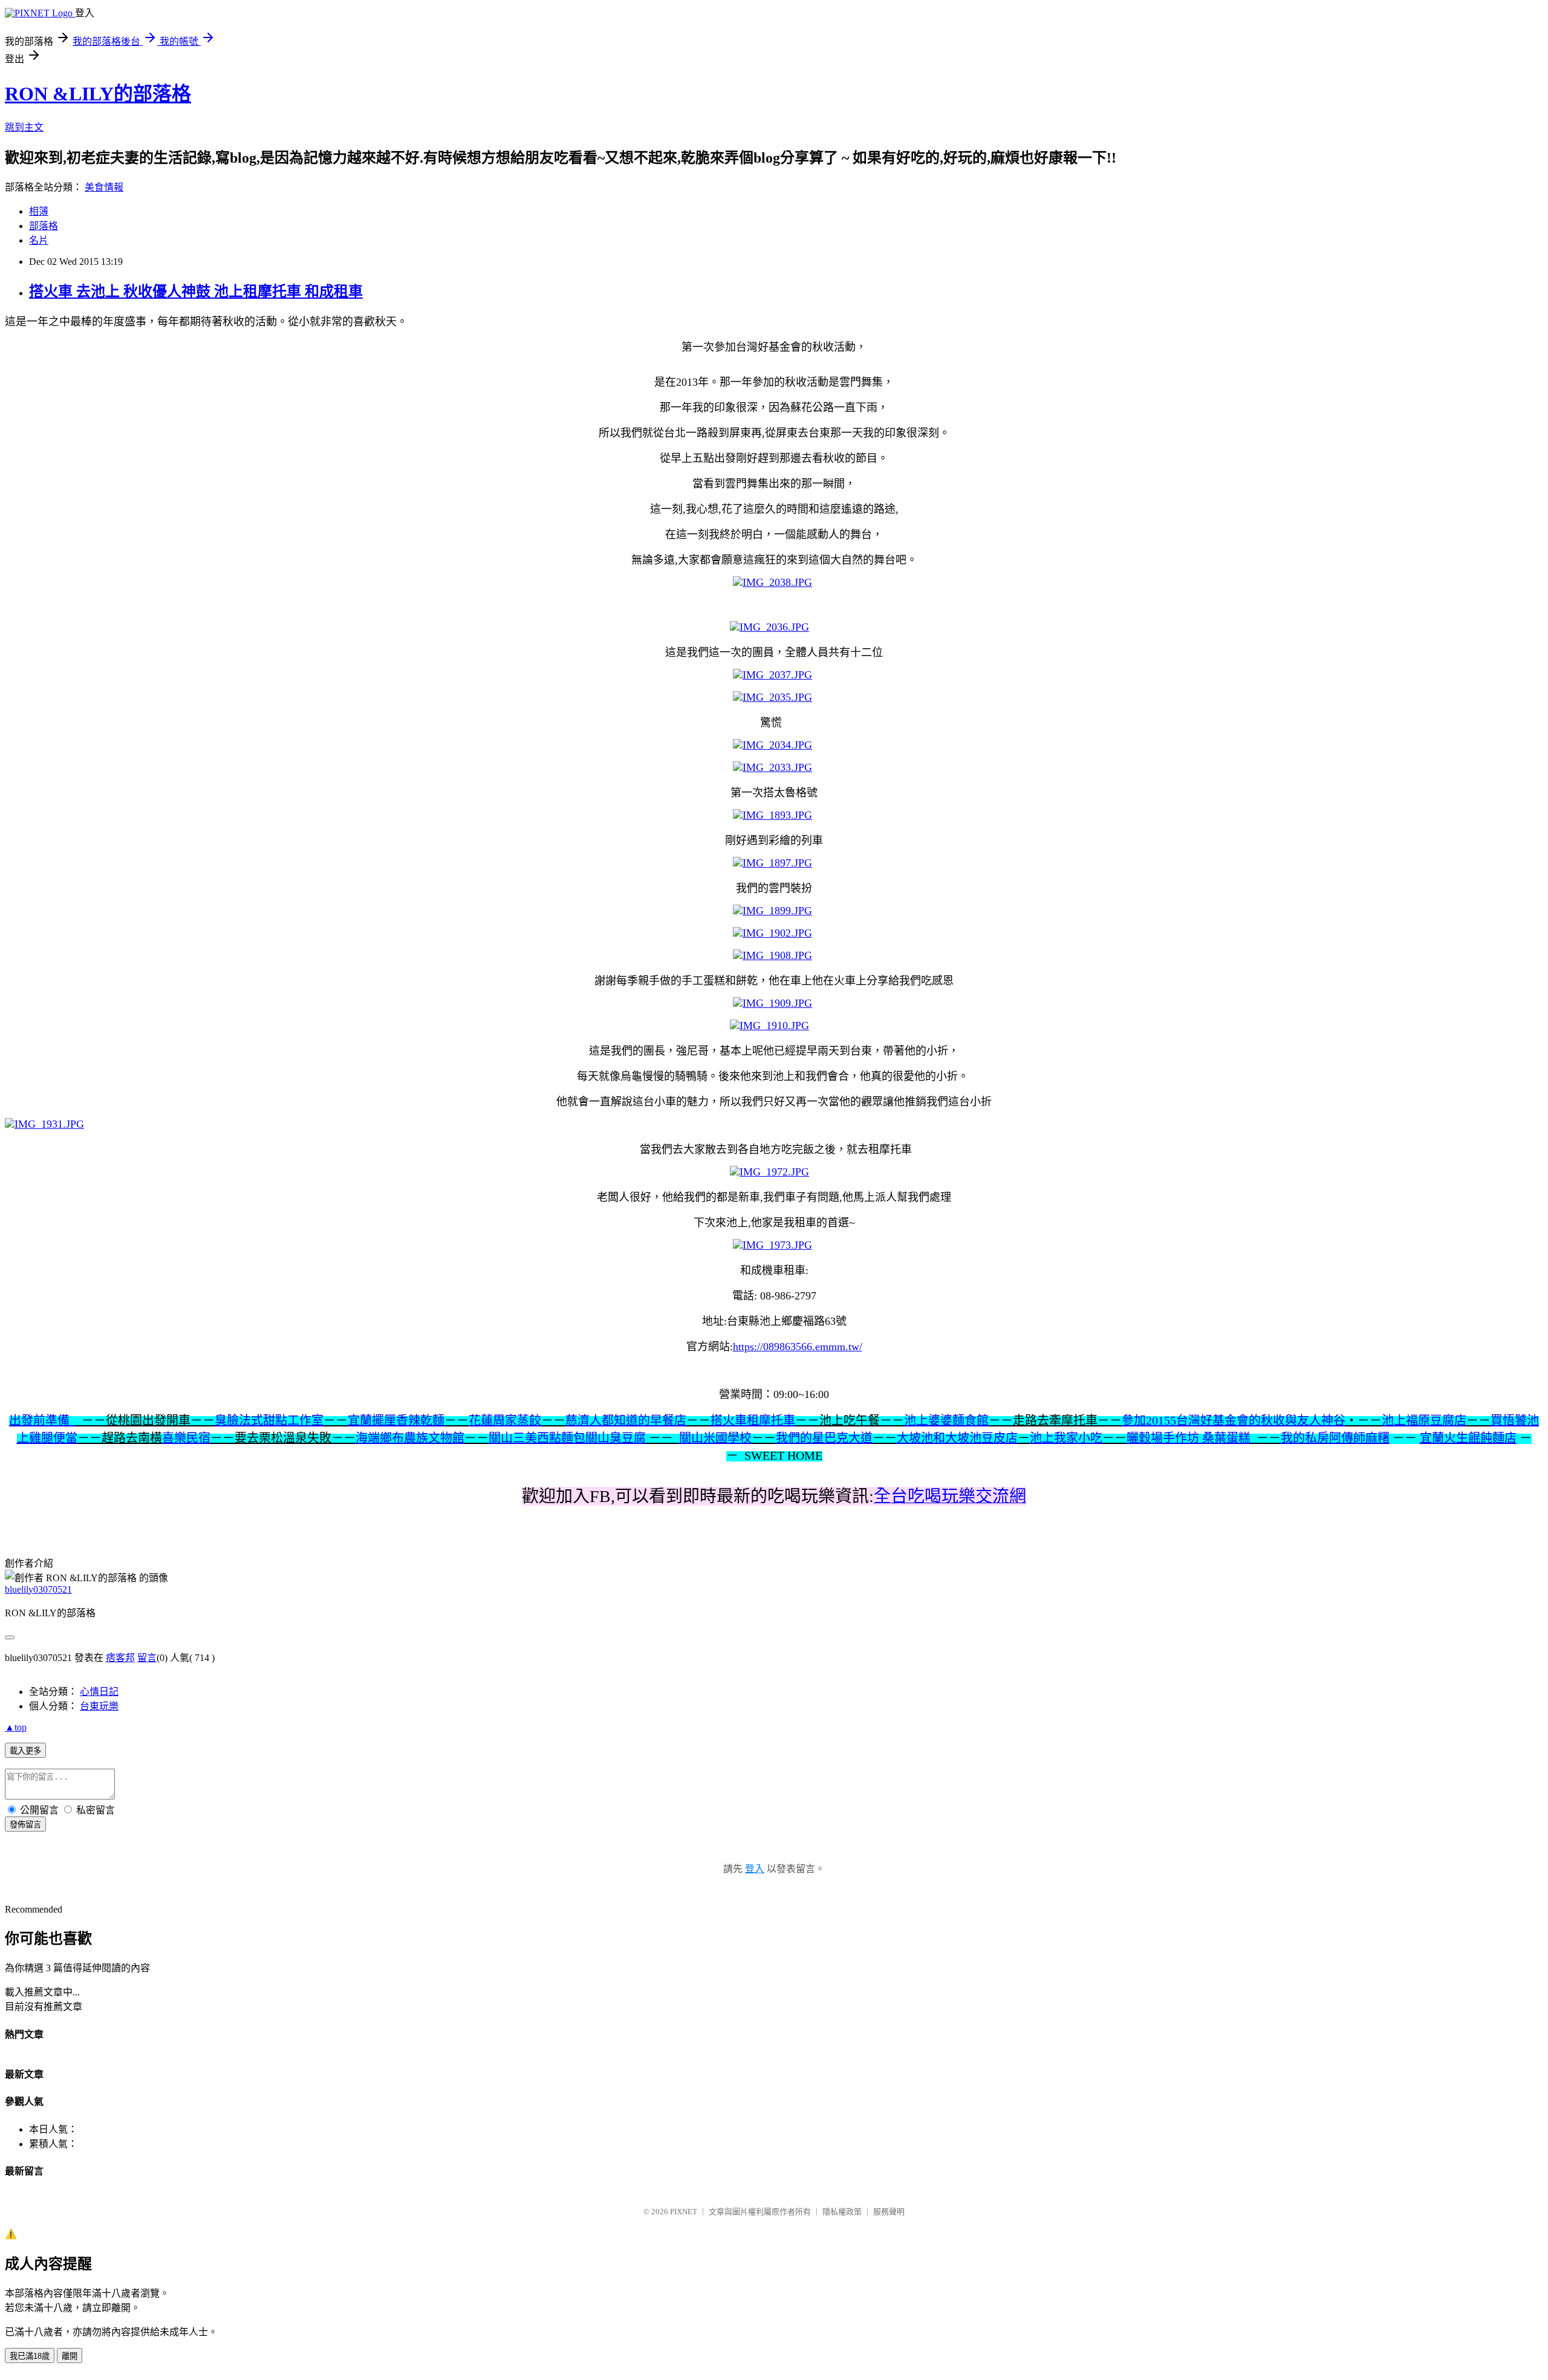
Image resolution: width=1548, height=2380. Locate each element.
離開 (70, 2356)
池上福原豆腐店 (1424, 1420)
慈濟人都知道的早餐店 (626, 1420)
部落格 (44, 226)
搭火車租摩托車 (753, 1420)
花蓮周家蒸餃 (505, 1420)
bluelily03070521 (38, 1589)
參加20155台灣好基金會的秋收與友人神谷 (1234, 1420)
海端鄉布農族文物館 (410, 1438)
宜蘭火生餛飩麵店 (1468, 1438)
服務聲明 (889, 2212)
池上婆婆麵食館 (946, 1420)
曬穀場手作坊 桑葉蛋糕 (1189, 1438)
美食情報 (104, 187)
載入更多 (25, 1751)
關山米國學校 (715, 1438)
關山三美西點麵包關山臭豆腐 (567, 1438)
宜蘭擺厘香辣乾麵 (396, 1420)
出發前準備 (42, 1420)
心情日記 (99, 1692)
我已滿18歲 (30, 2356)
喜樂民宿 (186, 1438)
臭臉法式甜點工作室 (269, 1420)
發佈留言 (25, 1825)
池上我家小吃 (1066, 1438)
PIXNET (684, 2212)
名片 (39, 240)
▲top (16, 1727)
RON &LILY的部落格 (98, 94)
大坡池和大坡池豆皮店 (957, 1438)
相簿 (39, 211)
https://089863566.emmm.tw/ (798, 1347)
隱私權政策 (842, 2212)
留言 (147, 1658)
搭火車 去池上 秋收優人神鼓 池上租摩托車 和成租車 (196, 291)
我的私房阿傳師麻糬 (1335, 1438)
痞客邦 (120, 1658)
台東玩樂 (99, 1706)
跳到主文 (24, 127)
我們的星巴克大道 (824, 1438)
